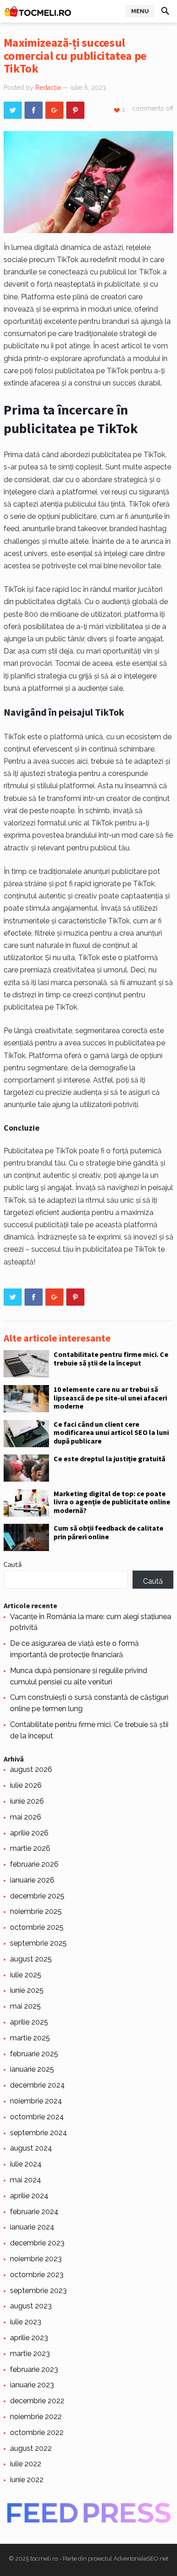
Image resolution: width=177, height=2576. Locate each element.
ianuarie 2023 (32, 2385)
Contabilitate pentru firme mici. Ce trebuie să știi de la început (111, 1358)
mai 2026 (26, 1817)
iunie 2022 (27, 2480)
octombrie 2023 (37, 2275)
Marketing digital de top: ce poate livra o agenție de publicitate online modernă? (112, 1502)
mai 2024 (26, 2180)
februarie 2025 (34, 2054)
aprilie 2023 (29, 2338)
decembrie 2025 (37, 1896)
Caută (13, 1564)
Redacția (48, 88)
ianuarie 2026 (32, 1880)
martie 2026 (30, 1848)
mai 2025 (25, 2006)
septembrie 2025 (38, 1943)
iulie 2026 (26, 1785)
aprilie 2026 (29, 1833)
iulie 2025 (26, 1975)
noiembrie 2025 (36, 1911)
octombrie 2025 (37, 1927)
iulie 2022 (26, 2464)
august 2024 (31, 2148)
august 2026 (31, 1769)
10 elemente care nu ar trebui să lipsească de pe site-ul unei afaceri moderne (110, 1398)
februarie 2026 (34, 1864)
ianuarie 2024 (32, 2227)
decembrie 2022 (37, 2401)
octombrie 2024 (37, 2117)
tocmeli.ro (44, 2559)
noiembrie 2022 (36, 2417)
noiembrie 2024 (36, 2101)
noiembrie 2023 (36, 2259)
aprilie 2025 (29, 2022)
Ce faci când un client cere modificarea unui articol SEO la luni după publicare (111, 1432)
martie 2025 (30, 2038)
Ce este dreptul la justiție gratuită (109, 1459)
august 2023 (31, 2306)
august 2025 (31, 1959)
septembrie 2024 (39, 2133)
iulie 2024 (26, 2164)
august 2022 (31, 2448)
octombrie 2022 (37, 2432)
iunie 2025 (27, 1990)
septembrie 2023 (38, 2291)
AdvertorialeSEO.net (141, 2559)
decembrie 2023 (37, 2243)
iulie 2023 (26, 2322)
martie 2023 (30, 2354)
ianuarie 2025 (32, 2069)
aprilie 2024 (29, 2196)
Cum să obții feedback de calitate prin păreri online (108, 1532)
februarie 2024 (34, 2212)
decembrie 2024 (37, 2085)
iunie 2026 (27, 1801)
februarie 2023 (34, 2369)
